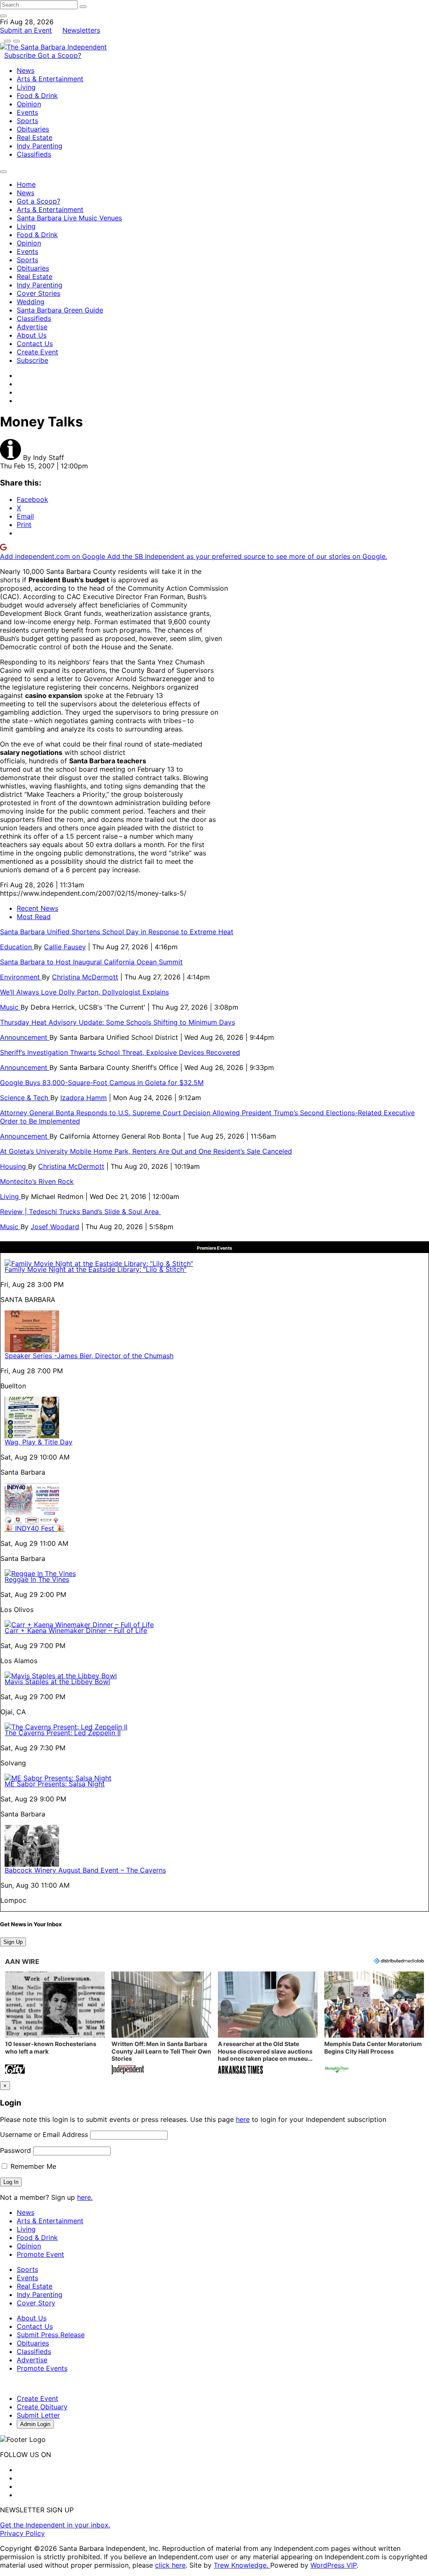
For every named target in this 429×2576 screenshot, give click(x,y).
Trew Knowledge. (242, 2565)
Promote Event (40, 2254)
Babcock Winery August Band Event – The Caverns (85, 1870)
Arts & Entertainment (50, 79)
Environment (21, 977)
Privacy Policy (22, 2533)
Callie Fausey (65, 947)
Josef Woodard (55, 1227)
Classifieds (34, 154)
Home (26, 184)
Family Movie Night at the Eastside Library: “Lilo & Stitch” (96, 1269)
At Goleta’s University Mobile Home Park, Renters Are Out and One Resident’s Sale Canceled (146, 1151)
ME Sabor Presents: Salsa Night (55, 1784)
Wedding (31, 302)
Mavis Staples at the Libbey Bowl (57, 1682)
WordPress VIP (333, 2565)
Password (16, 2150)
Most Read (34, 917)
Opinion (29, 104)
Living (26, 87)
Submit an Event (26, 30)
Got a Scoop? (59, 55)
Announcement (25, 1037)
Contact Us (35, 344)
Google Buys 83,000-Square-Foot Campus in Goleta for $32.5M (102, 1083)
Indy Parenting (40, 146)
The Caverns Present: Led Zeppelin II (63, 1733)
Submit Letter (38, 2415)
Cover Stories (39, 293)
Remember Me (32, 2166)
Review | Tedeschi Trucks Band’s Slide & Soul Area (80, 1212)
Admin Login (35, 2424)
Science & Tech (25, 1098)
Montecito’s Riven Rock (37, 1181)
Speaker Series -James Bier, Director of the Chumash (89, 1356)
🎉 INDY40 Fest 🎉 (35, 1528)
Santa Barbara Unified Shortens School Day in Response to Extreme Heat (117, 932)
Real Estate (35, 137)
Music (10, 1007)
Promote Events (42, 2368)
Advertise (32, 327)
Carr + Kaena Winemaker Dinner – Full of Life (76, 1630)
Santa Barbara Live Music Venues (69, 218)
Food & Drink (37, 96)
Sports (27, 121)
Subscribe (21, 55)
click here (170, 2565)
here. (85, 2197)
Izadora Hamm (84, 1098)
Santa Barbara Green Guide (60, 310)
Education (17, 947)
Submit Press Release (51, 2335)
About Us (32, 335)
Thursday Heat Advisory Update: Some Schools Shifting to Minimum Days (118, 1022)
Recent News (37, 908)
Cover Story (36, 2303)
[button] (55, 2024)
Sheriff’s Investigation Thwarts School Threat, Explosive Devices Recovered (120, 1052)
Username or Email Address (44, 2134)
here (243, 2119)
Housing (14, 1166)
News (26, 70)
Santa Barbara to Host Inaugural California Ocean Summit (91, 962)
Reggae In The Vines (37, 1579)
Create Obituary (42, 2407)
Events (27, 112)
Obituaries (33, 129)
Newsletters (81, 30)
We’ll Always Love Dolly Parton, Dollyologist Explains (84, 992)
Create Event (37, 352)
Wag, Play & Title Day (39, 1442)
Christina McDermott (85, 977)
